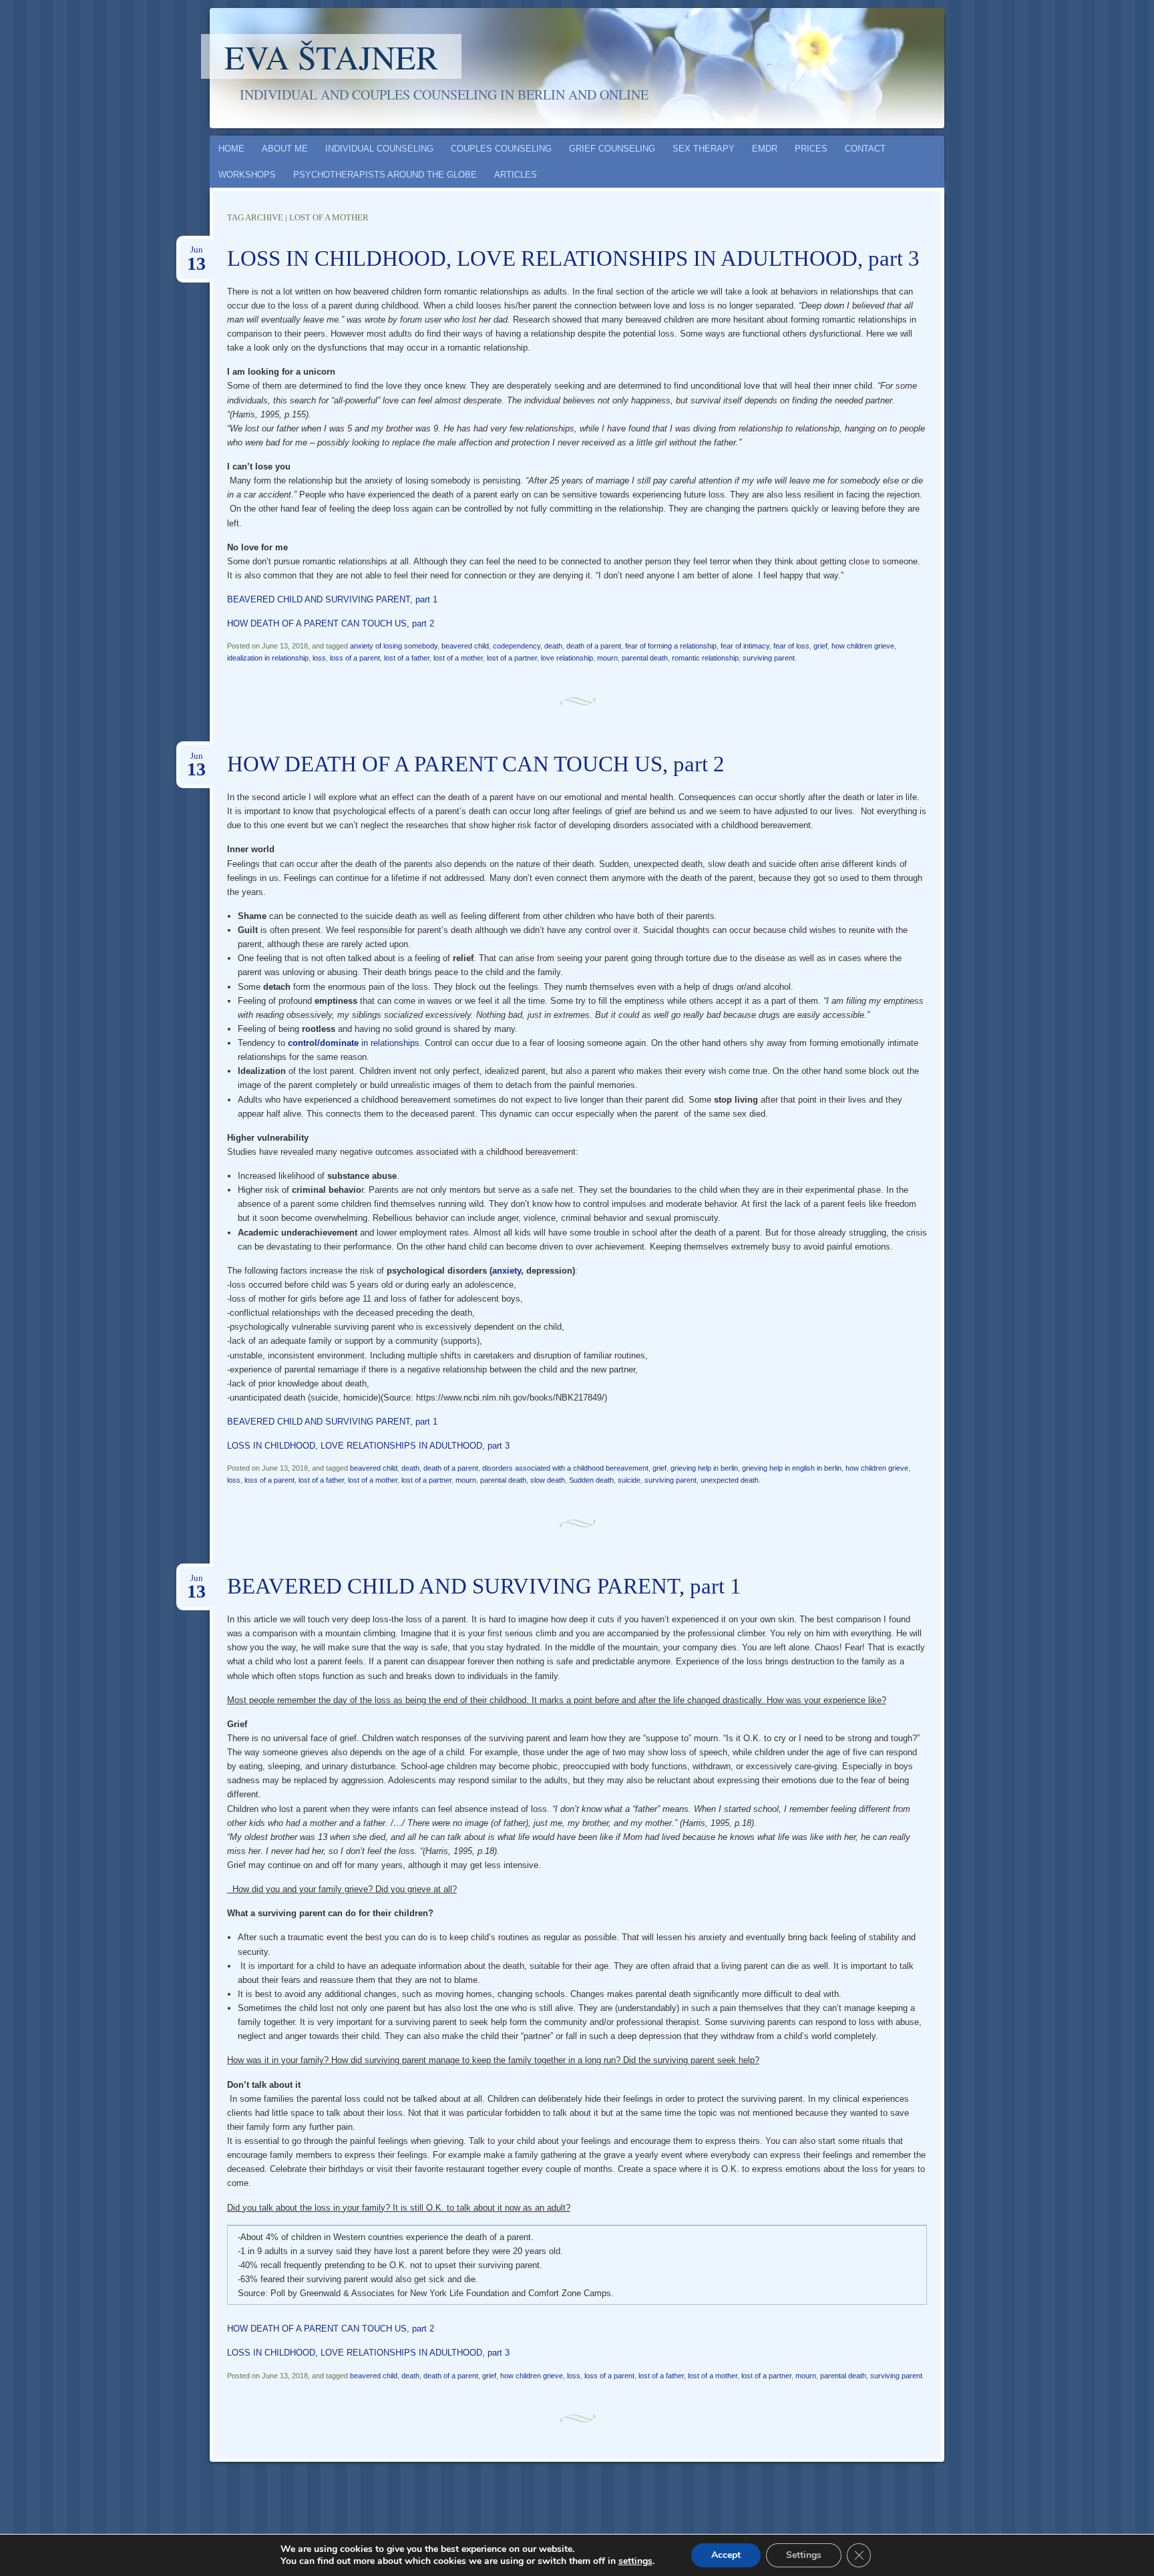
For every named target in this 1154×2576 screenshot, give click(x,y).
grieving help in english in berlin (792, 1468)
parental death (645, 658)
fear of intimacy (745, 646)
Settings (804, 2555)
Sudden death (591, 1480)
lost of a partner (512, 658)
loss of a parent (355, 658)
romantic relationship (705, 658)
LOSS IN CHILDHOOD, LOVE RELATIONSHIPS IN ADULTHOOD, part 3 (573, 258)
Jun (196, 254)
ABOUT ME (285, 149)
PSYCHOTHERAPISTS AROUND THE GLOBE (385, 175)
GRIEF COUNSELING (612, 149)
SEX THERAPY (704, 149)
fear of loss (791, 646)
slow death (548, 1480)
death (553, 646)
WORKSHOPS (247, 175)
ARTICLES (516, 175)
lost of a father (407, 658)
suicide (629, 1480)
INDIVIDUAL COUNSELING (379, 149)
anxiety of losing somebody (394, 646)
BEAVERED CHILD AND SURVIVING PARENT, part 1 (332, 599)
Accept (726, 2555)
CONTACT (865, 149)
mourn (607, 658)
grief (820, 646)
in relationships (354, 1043)
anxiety (507, 1271)
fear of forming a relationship (671, 646)
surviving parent (769, 658)
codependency (517, 646)
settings (635, 2561)
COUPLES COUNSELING (501, 149)
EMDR (765, 149)
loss (319, 658)
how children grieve (863, 646)
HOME (231, 149)
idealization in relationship (268, 658)
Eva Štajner (331, 56)
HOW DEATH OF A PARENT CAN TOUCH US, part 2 (331, 623)
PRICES (811, 149)
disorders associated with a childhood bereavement (565, 1468)
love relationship (567, 658)
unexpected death (730, 1480)
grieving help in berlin (704, 1468)
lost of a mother (458, 658)
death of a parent (594, 646)
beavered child (465, 646)
